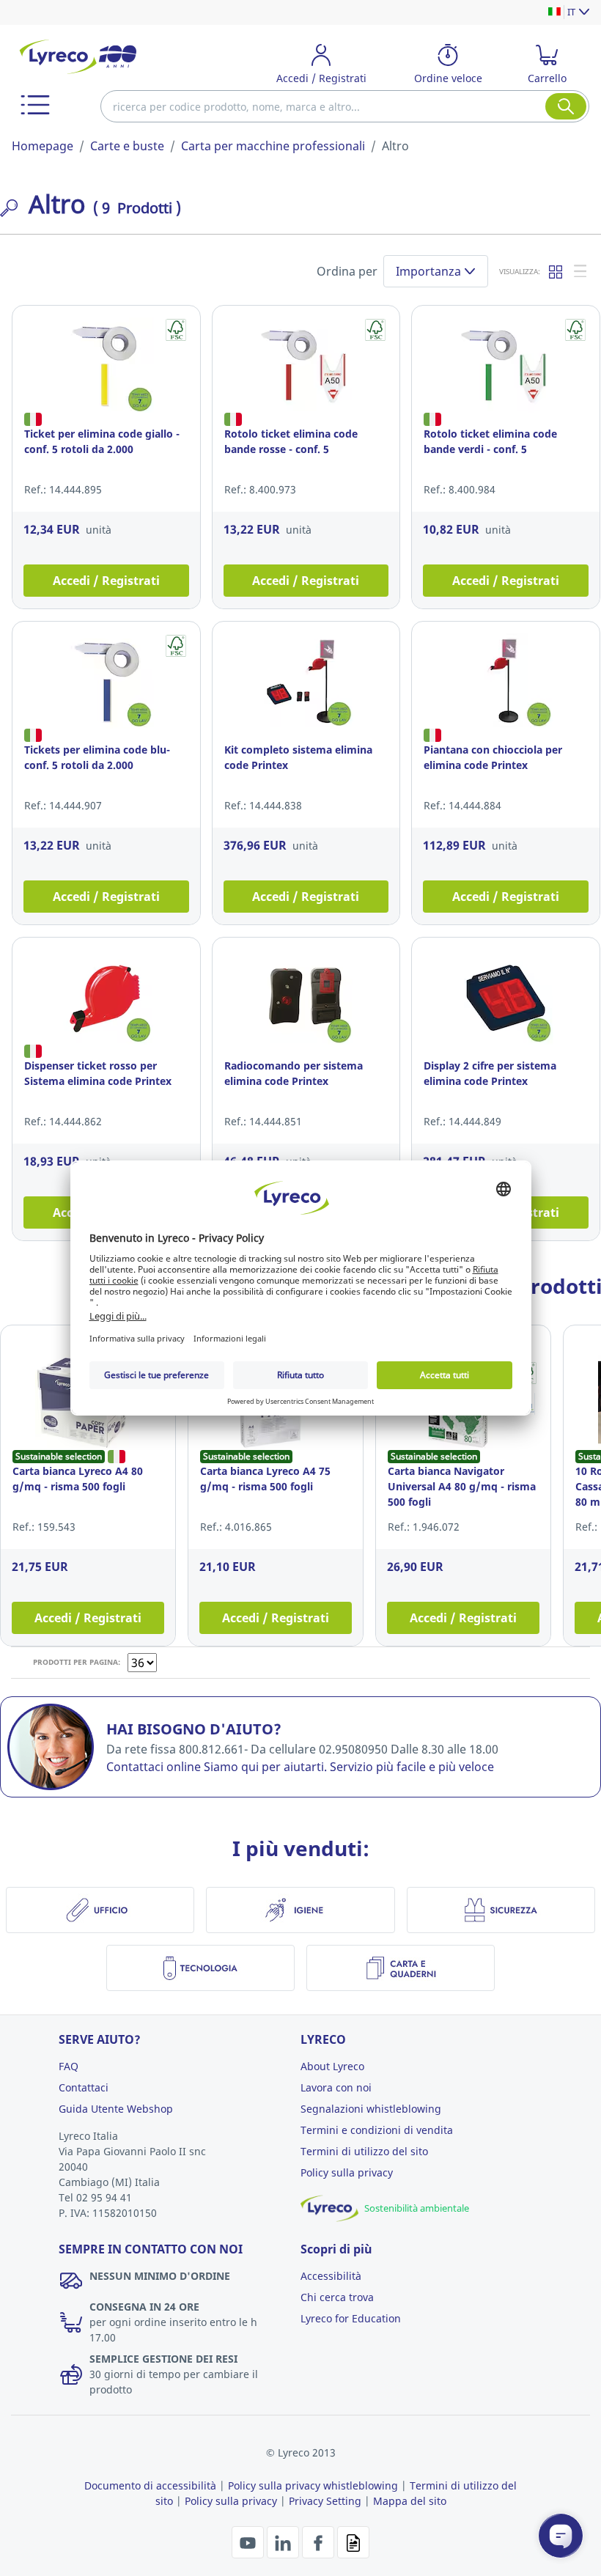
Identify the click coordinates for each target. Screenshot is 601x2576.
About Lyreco (332, 2066)
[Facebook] (320, 2542)
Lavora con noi (336, 2087)
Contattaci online (154, 1767)
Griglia (556, 271)
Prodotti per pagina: (77, 1662)
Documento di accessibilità (150, 2485)
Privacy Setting (325, 2501)
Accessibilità (331, 2276)
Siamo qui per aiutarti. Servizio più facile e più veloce (349, 1767)
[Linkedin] (284, 2542)
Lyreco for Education (351, 2318)
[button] (35, 105)
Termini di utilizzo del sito (364, 2151)
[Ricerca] (566, 106)
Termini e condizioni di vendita (377, 2130)
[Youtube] (249, 2542)
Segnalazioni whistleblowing (371, 2109)
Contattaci (84, 2087)
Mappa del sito (410, 2501)
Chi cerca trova (337, 2297)
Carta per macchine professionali (273, 146)
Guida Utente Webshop (116, 2109)
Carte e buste (127, 146)
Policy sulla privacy (347, 2172)
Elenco (581, 271)
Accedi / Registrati (106, 581)
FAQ (69, 2066)
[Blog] (353, 2542)
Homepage (43, 146)
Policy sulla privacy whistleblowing (313, 2485)
